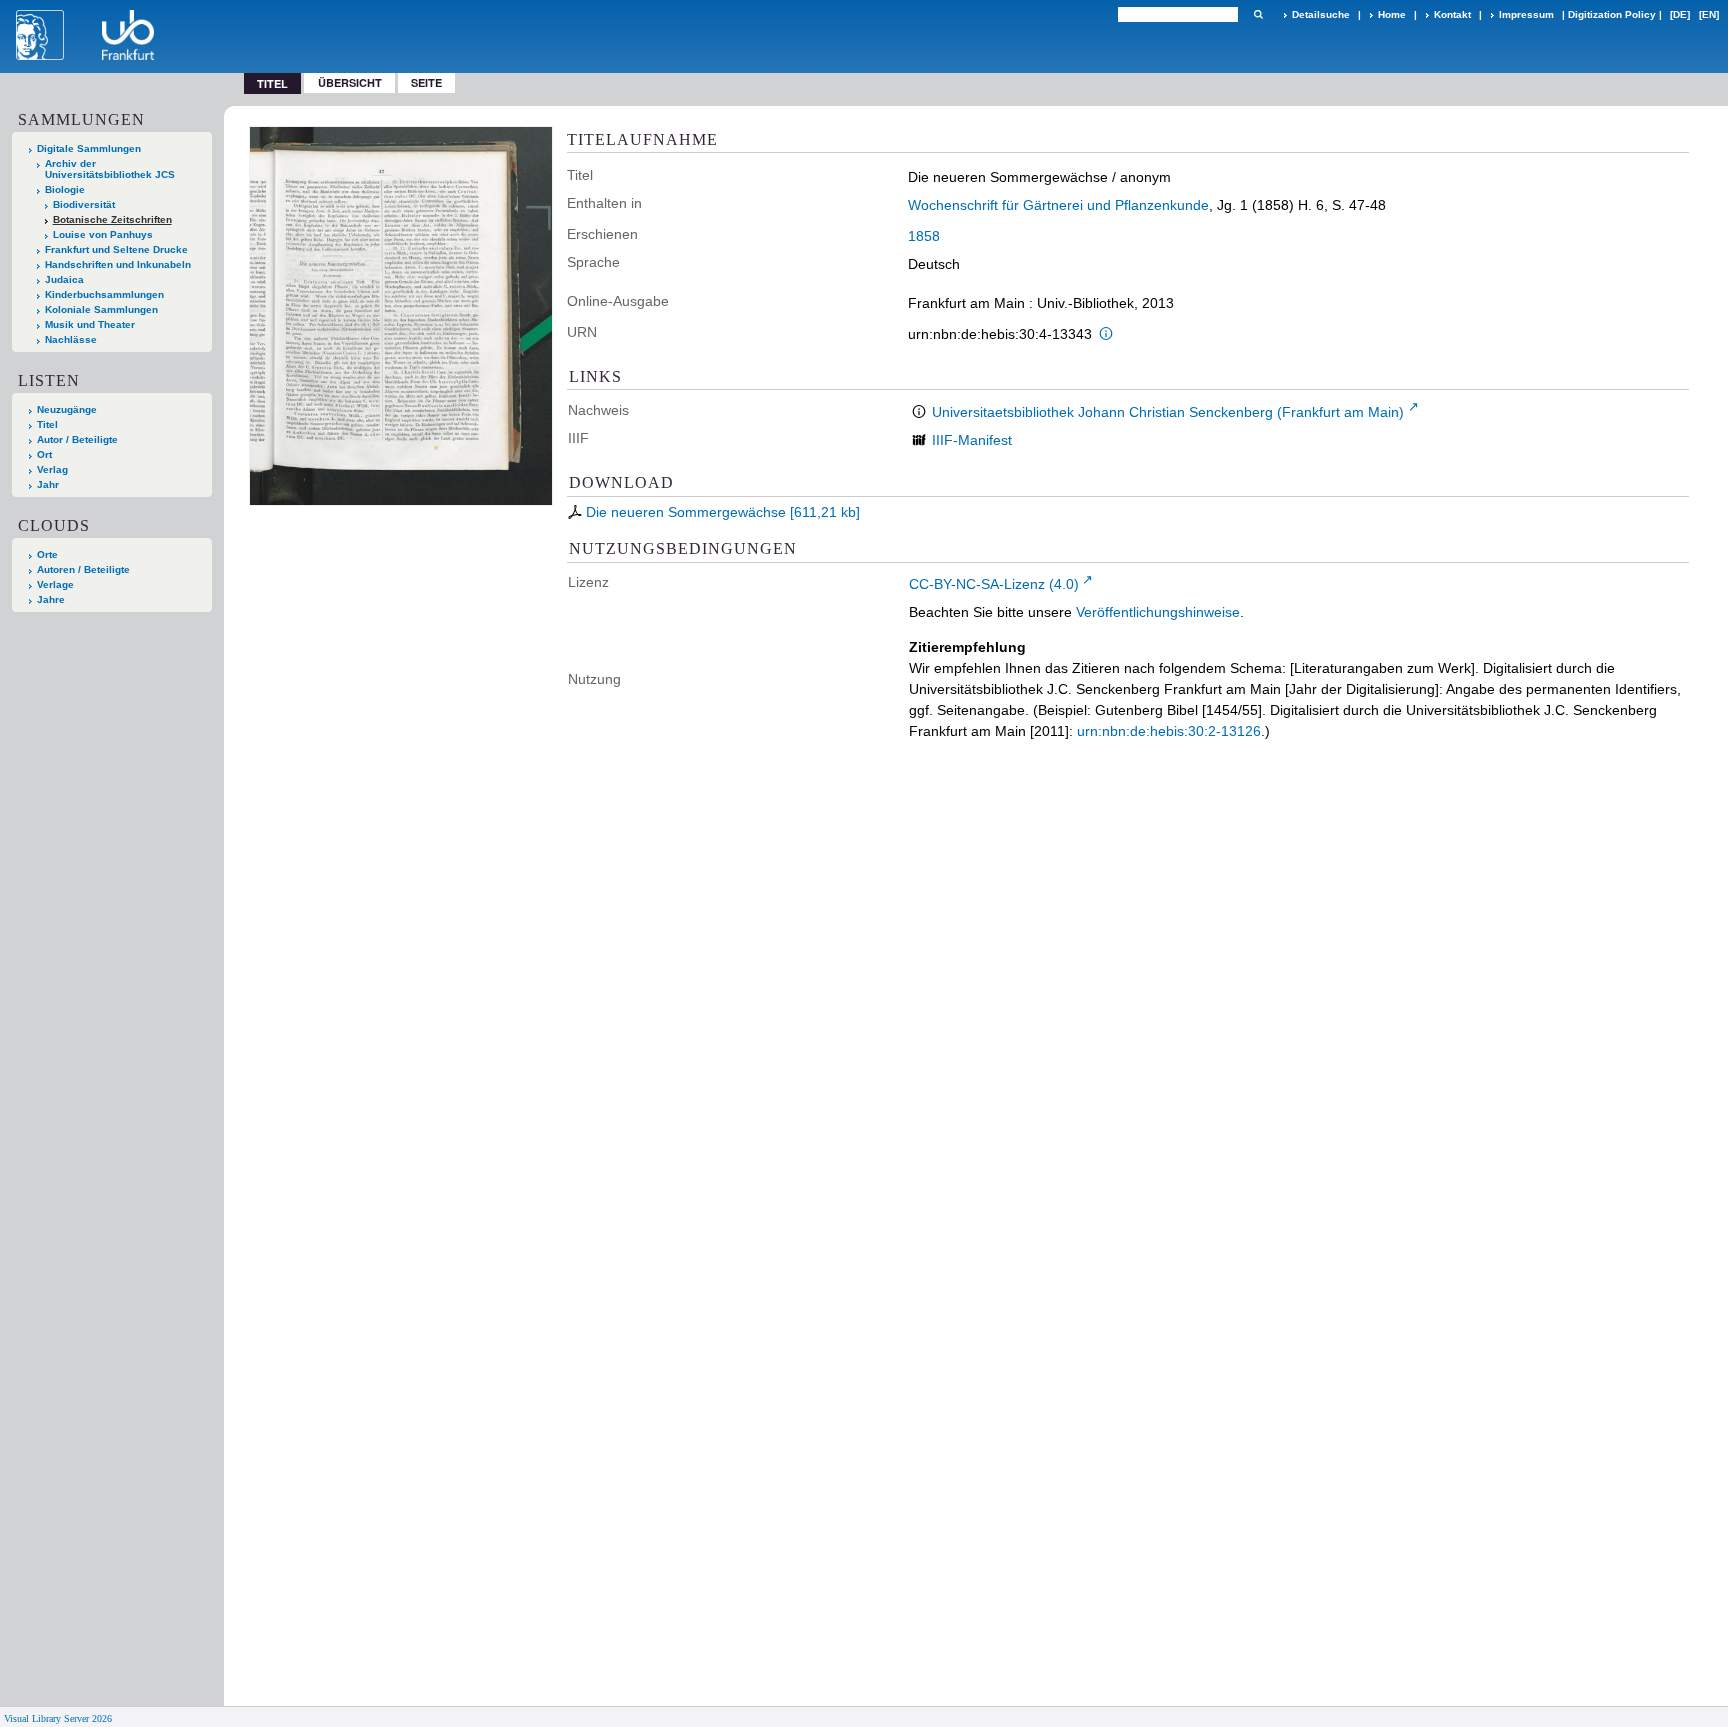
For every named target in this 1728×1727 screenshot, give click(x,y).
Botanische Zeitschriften (112, 219)
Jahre (51, 599)
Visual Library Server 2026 (58, 1718)
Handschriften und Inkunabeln (118, 264)
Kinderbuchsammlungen (104, 294)
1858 (924, 236)
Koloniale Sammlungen (101, 309)
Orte (47, 554)
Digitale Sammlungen (89, 148)
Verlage (55, 584)
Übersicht (350, 82)
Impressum (1526, 14)
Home (1392, 14)
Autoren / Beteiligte (83, 569)
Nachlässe (71, 339)
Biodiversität (84, 204)
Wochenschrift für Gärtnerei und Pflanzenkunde (1058, 205)
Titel (47, 424)
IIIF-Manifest (972, 440)
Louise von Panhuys (103, 234)
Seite (426, 82)
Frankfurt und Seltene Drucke (116, 249)
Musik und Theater (90, 324)
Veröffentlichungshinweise (1158, 612)
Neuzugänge (67, 409)
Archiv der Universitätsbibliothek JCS (110, 169)
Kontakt (1452, 14)
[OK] (1258, 14)
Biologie (65, 189)
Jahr (48, 484)
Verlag (52, 469)
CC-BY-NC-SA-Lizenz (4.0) (994, 584)
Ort (44, 454)
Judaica (64, 279)
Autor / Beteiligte (77, 439)
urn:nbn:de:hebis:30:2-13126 (1169, 731)
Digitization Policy (1612, 14)
